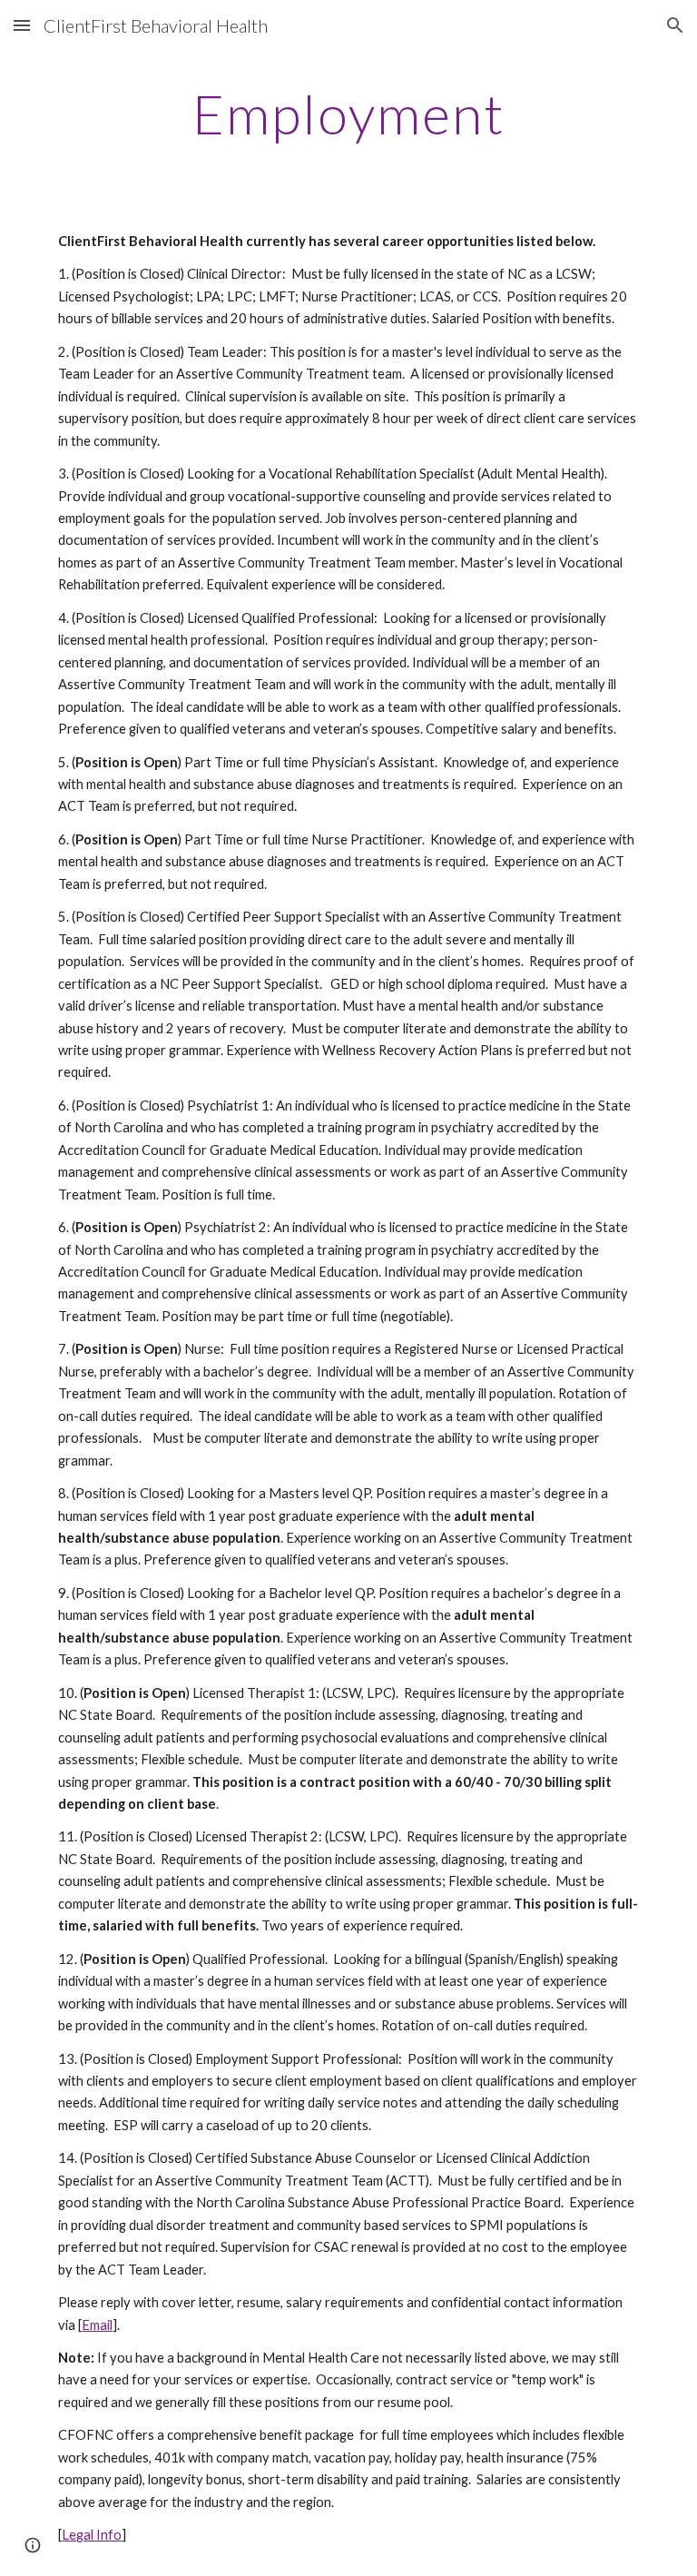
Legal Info (92, 2535)
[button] (22, 25)
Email (97, 2325)
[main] (348, 114)
